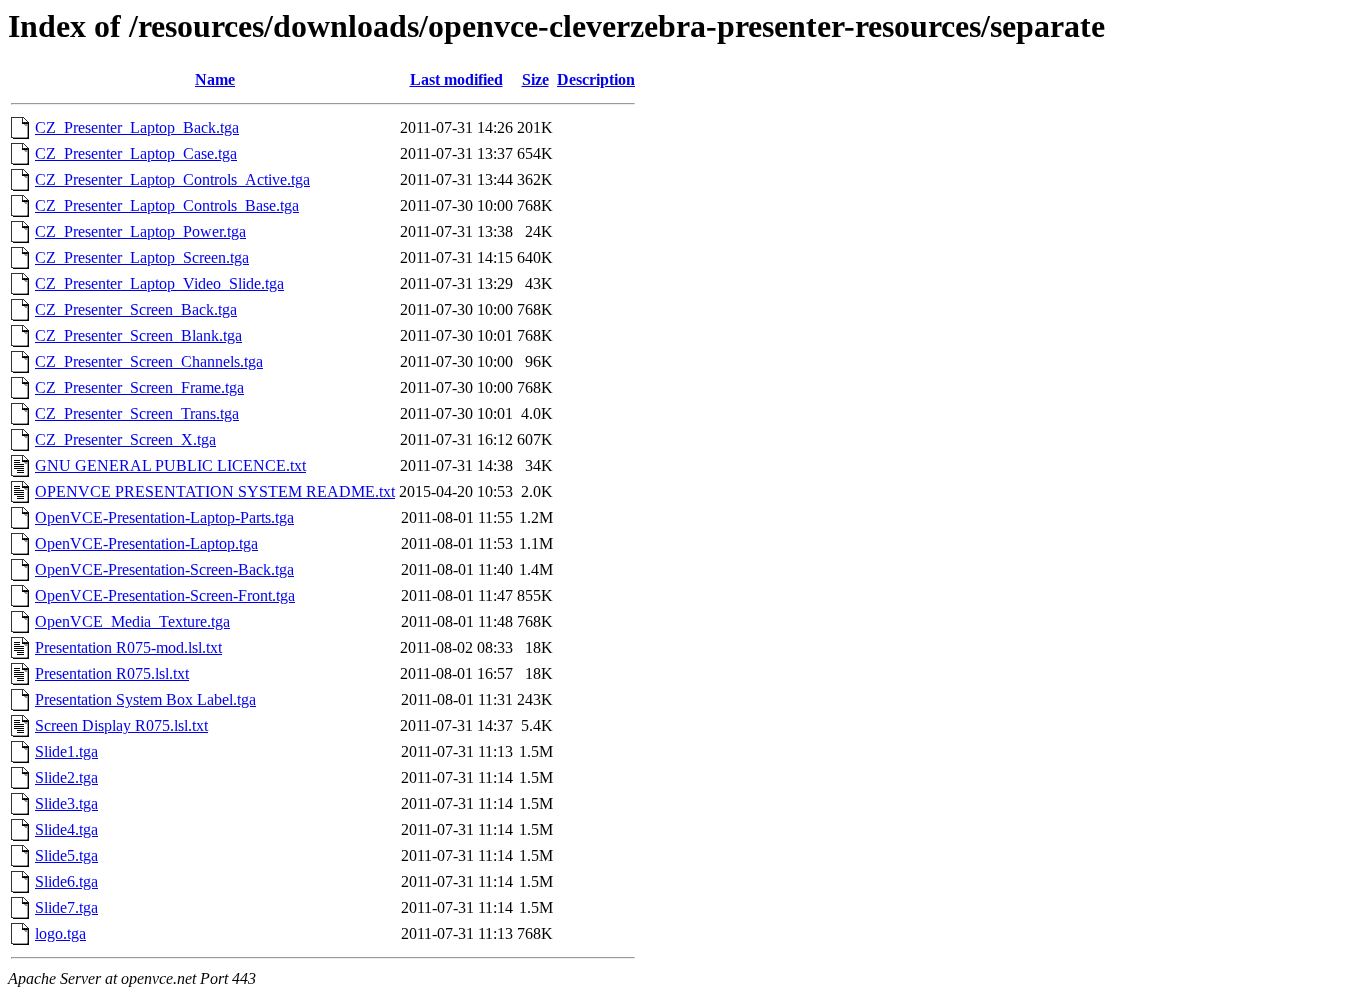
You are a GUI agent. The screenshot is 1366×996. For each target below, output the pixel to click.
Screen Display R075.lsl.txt (121, 725)
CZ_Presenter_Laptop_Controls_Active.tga (172, 179)
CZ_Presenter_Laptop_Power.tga (140, 231)
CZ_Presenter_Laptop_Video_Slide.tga (159, 283)
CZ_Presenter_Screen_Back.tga (136, 309)
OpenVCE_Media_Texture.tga (132, 621)
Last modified (456, 79)
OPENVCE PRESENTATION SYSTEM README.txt (215, 491)
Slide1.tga (66, 751)
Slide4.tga (66, 829)
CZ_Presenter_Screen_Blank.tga (138, 335)
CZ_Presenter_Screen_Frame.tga (139, 387)
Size (535, 79)
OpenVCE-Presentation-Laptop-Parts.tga (164, 517)
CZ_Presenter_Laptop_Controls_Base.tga (167, 205)
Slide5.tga (66, 855)
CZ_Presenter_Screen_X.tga (125, 439)
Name (215, 79)
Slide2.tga (66, 777)
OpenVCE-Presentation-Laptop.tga (146, 543)
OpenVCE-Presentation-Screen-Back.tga (164, 569)
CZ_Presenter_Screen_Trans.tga (137, 413)
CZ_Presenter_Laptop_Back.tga (137, 127)
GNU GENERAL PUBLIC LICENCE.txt (170, 465)
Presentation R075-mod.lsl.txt (128, 647)
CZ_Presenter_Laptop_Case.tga (136, 153)
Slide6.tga (66, 881)
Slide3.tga (66, 803)
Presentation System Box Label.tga (145, 699)
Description (596, 79)
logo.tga (60, 933)
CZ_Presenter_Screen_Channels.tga (149, 361)
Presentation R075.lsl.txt (112, 673)
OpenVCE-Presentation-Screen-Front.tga (165, 595)
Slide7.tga (66, 907)
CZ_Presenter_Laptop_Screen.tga (142, 257)
